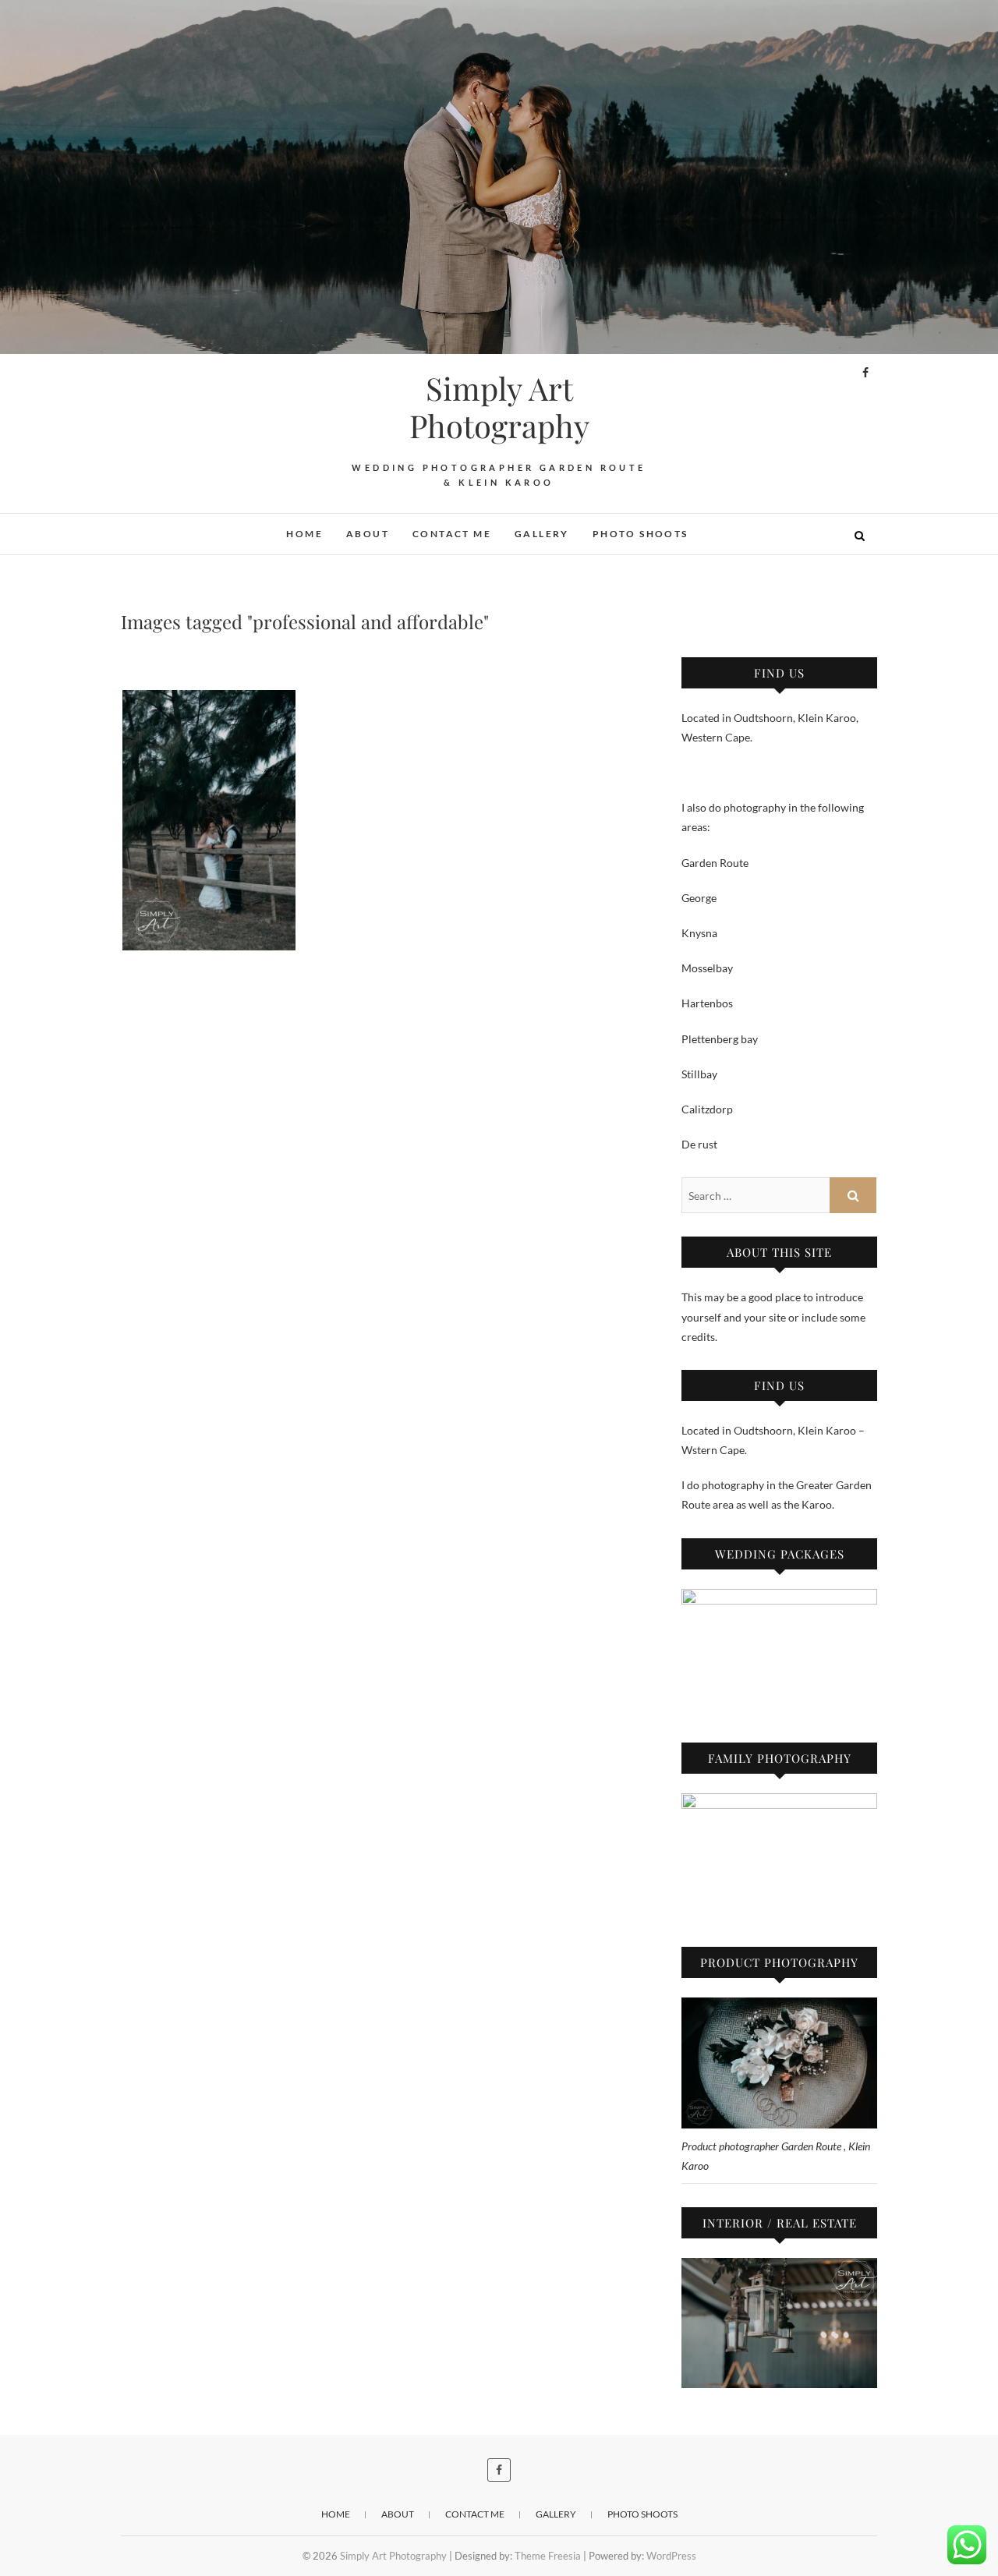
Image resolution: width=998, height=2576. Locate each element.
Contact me (452, 534)
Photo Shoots (641, 534)
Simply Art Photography (499, 407)
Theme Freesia (548, 2556)
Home (304, 534)
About (368, 534)
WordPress (671, 2556)
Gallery (542, 534)
